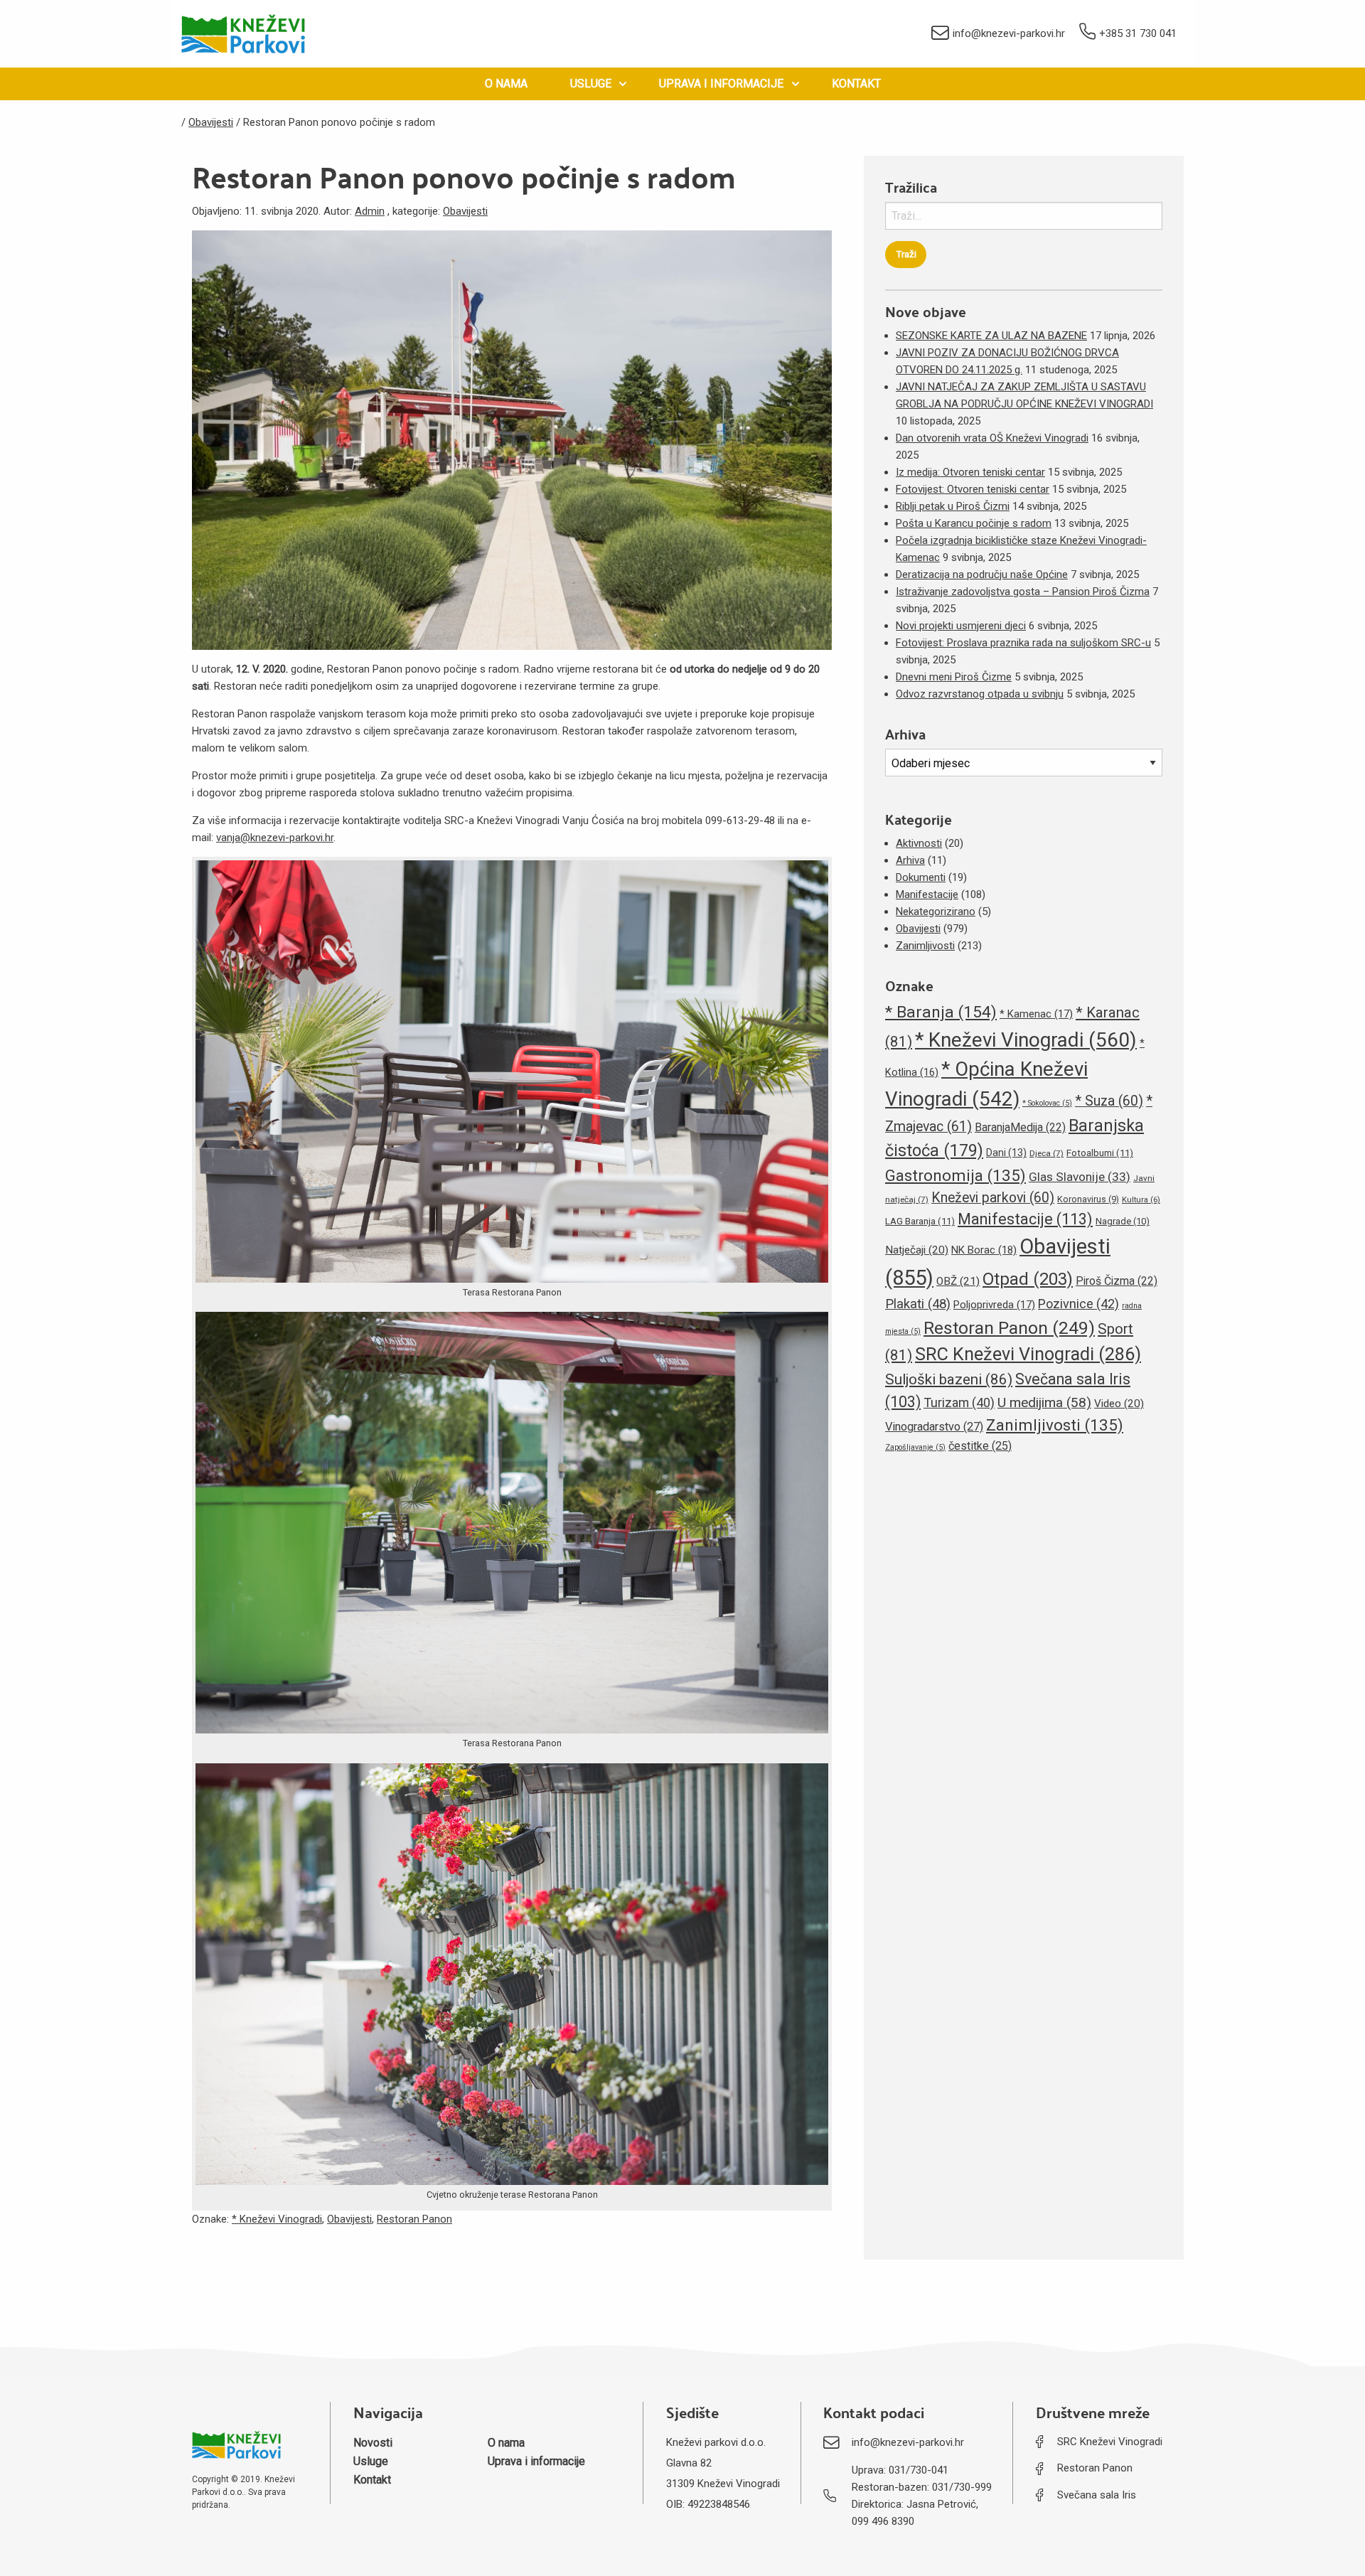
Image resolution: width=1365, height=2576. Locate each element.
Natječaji (917, 1250)
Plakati (918, 1304)
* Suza (1109, 1101)
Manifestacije (927, 894)
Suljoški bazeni (949, 1379)
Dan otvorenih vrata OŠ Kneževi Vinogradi (992, 438)
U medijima (1044, 1402)
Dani (1006, 1153)
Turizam (959, 1402)
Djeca (1046, 1153)
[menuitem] (506, 84)
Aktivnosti (919, 843)
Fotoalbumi (1100, 1153)
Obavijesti (465, 211)
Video (1119, 1404)
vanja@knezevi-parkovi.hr (275, 838)
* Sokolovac (1047, 1103)
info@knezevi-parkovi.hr (1009, 33)
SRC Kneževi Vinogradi (1028, 1354)
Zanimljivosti (925, 946)
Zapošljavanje (915, 1447)
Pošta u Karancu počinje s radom (974, 523)
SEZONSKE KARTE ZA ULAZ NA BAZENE (991, 336)
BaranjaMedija (1020, 1127)
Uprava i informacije (721, 84)
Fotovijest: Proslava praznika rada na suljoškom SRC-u (1023, 643)
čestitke (980, 1446)
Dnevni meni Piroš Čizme (954, 677)
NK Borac (984, 1250)
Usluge (591, 84)
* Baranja (941, 1012)
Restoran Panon (414, 2219)
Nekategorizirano (936, 912)
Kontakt (856, 84)
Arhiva (910, 860)
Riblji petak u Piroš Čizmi (953, 506)
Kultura (1141, 1200)
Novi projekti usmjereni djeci (961, 626)
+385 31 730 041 (1138, 33)
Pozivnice (1078, 1304)
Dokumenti (921, 877)
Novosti (373, 2443)
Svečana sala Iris (1097, 2495)
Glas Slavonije (1080, 1177)
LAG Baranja (920, 1221)
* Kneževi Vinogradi (277, 2219)
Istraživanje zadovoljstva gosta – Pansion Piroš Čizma (1023, 592)
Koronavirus (1088, 1199)
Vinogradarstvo (934, 1427)
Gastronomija (955, 1175)
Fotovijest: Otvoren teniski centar (973, 489)
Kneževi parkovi (993, 1198)
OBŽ (958, 1281)
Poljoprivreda (994, 1305)
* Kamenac (1036, 1014)
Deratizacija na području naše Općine (982, 574)
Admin (370, 211)
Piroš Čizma (1117, 1281)
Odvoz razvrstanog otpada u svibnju (980, 694)
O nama (506, 84)
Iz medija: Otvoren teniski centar (970, 472)
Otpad (1028, 1279)
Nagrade (1123, 1221)
